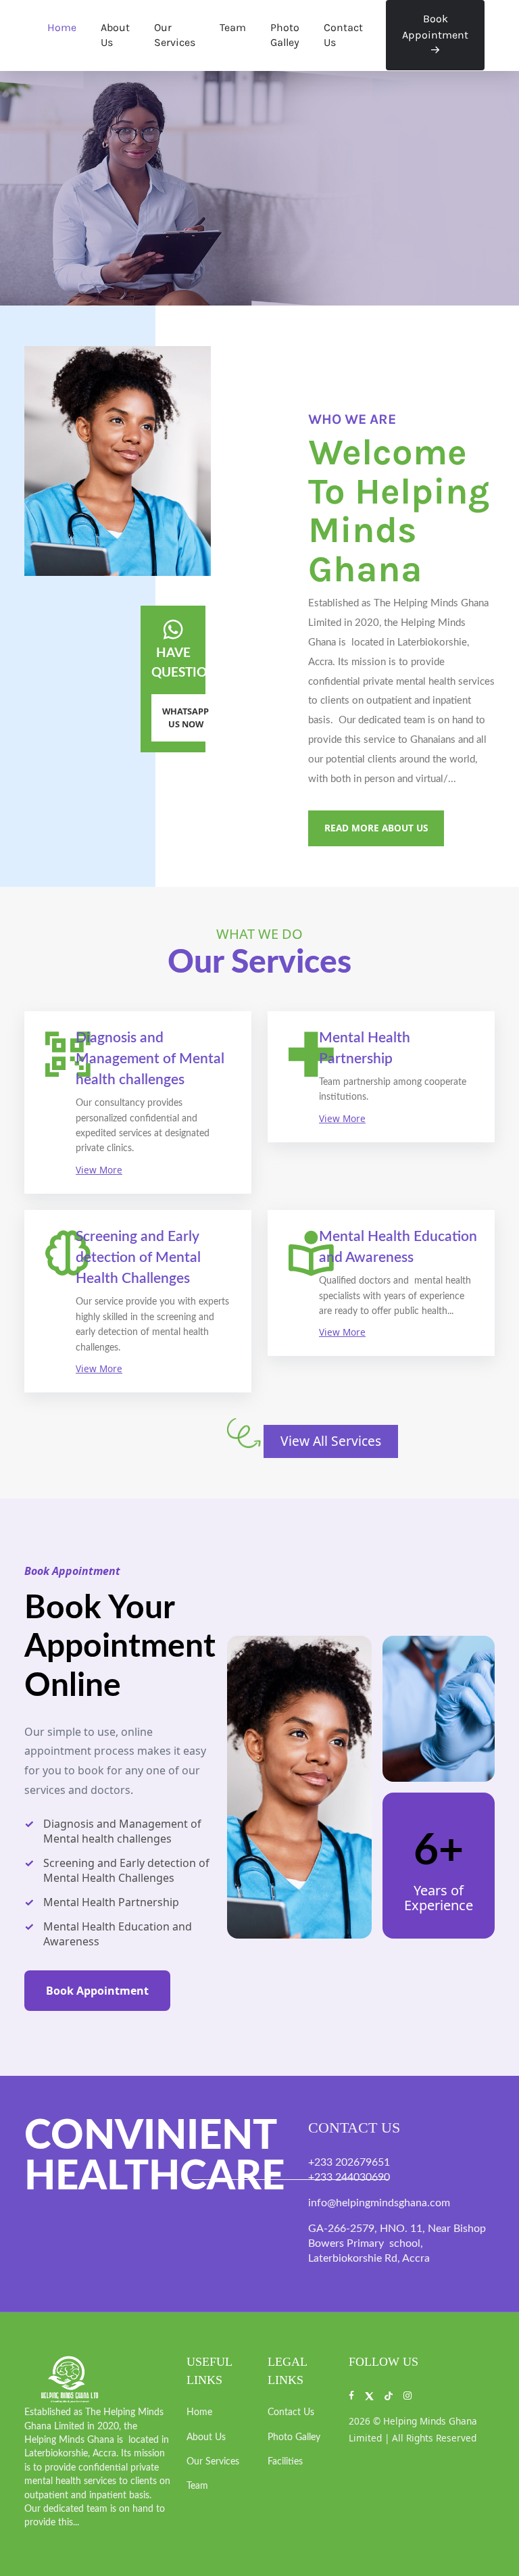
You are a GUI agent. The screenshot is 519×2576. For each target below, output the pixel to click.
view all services (331, 1441)
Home (62, 27)
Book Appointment (435, 27)
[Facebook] (351, 2395)
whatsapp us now (186, 718)
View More (99, 1170)
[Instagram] (407, 2395)
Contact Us (343, 35)
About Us (115, 35)
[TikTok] (388, 2395)
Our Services (175, 35)
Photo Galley (285, 35)
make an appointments (51, 224)
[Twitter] (369, 2395)
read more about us (376, 828)
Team (233, 27)
